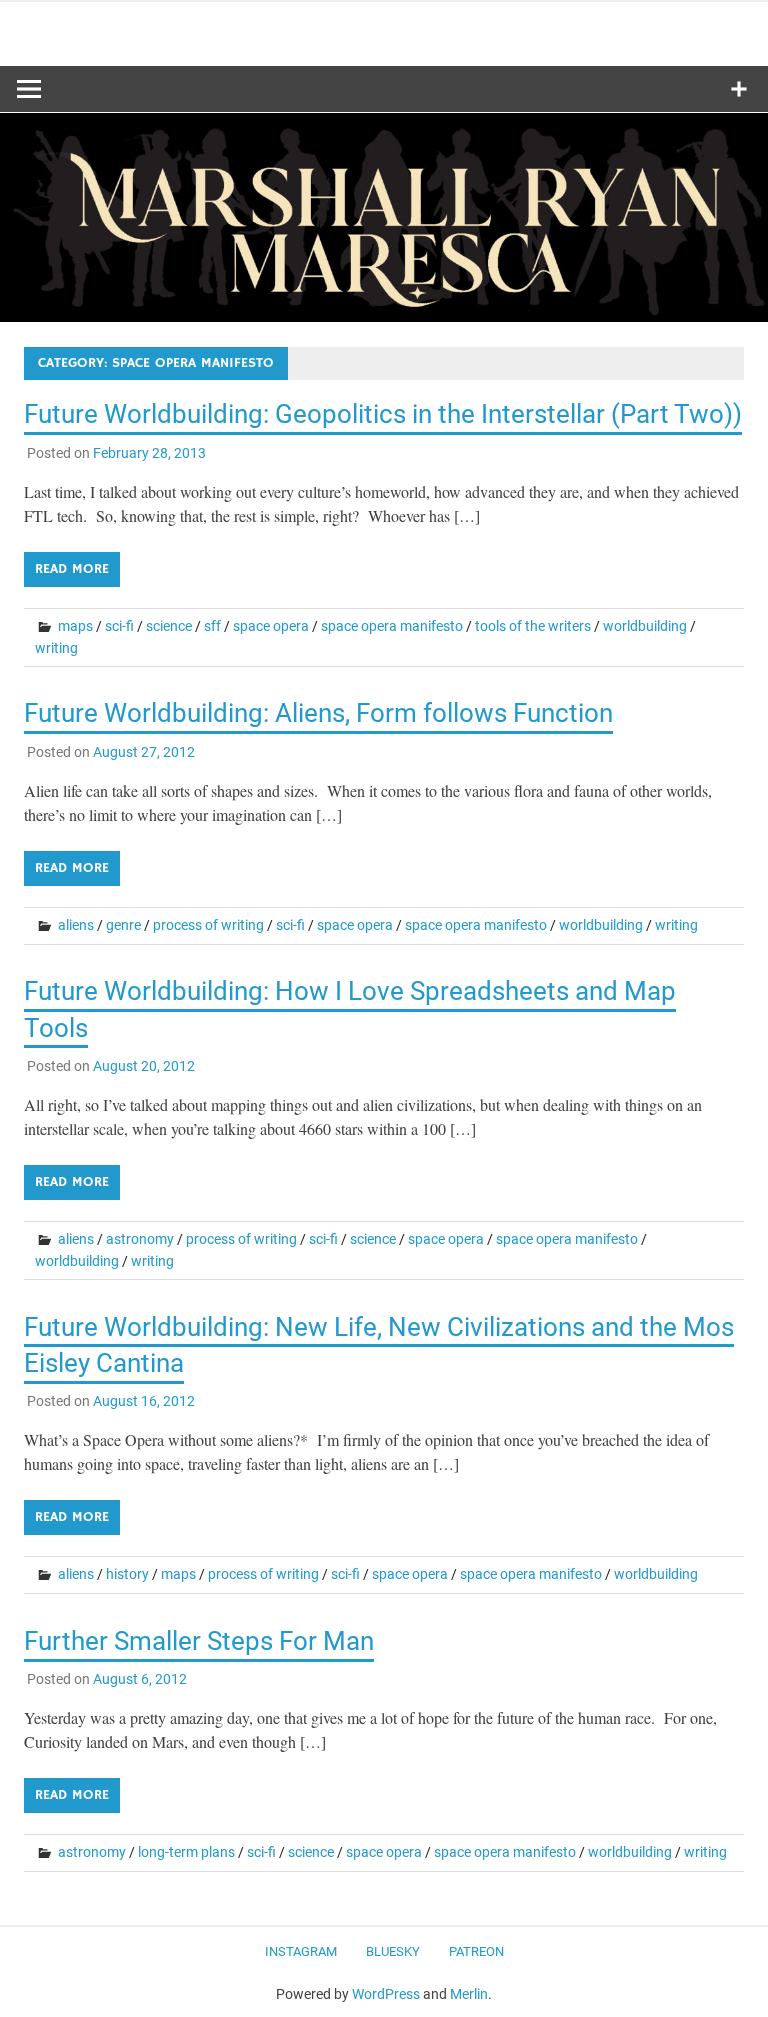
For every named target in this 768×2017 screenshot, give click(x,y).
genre (123, 925)
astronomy (140, 1239)
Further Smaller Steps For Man (199, 1641)
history (127, 1574)
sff (212, 626)
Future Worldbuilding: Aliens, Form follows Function (318, 713)
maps (75, 626)
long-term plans (186, 1852)
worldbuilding (645, 626)
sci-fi (119, 626)
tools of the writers (533, 626)
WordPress (386, 1994)
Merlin (469, 1994)
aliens (76, 925)
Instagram (301, 1951)
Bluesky (393, 1951)
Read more (72, 569)
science (169, 626)
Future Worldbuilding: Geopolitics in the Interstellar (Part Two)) (383, 414)
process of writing (208, 925)
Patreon (476, 1951)
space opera (271, 626)
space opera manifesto (392, 626)
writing (56, 648)
